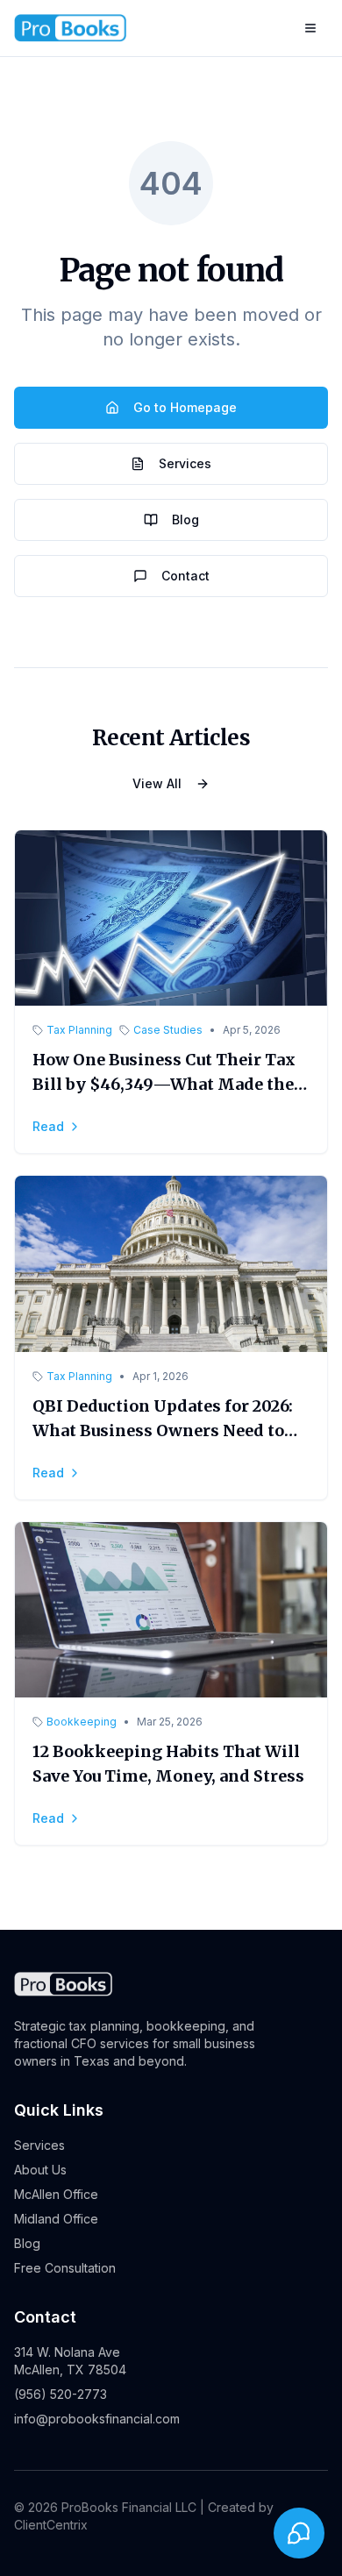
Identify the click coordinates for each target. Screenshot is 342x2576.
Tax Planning (79, 1030)
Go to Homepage (185, 407)
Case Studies (168, 1030)
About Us (40, 2170)
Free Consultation (65, 2268)
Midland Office (56, 2219)
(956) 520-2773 (61, 2394)
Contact (185, 576)
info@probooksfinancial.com (97, 2419)
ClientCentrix (51, 2525)
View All (157, 783)
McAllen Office (56, 2194)
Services (185, 463)
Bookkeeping (82, 1722)
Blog (185, 519)
